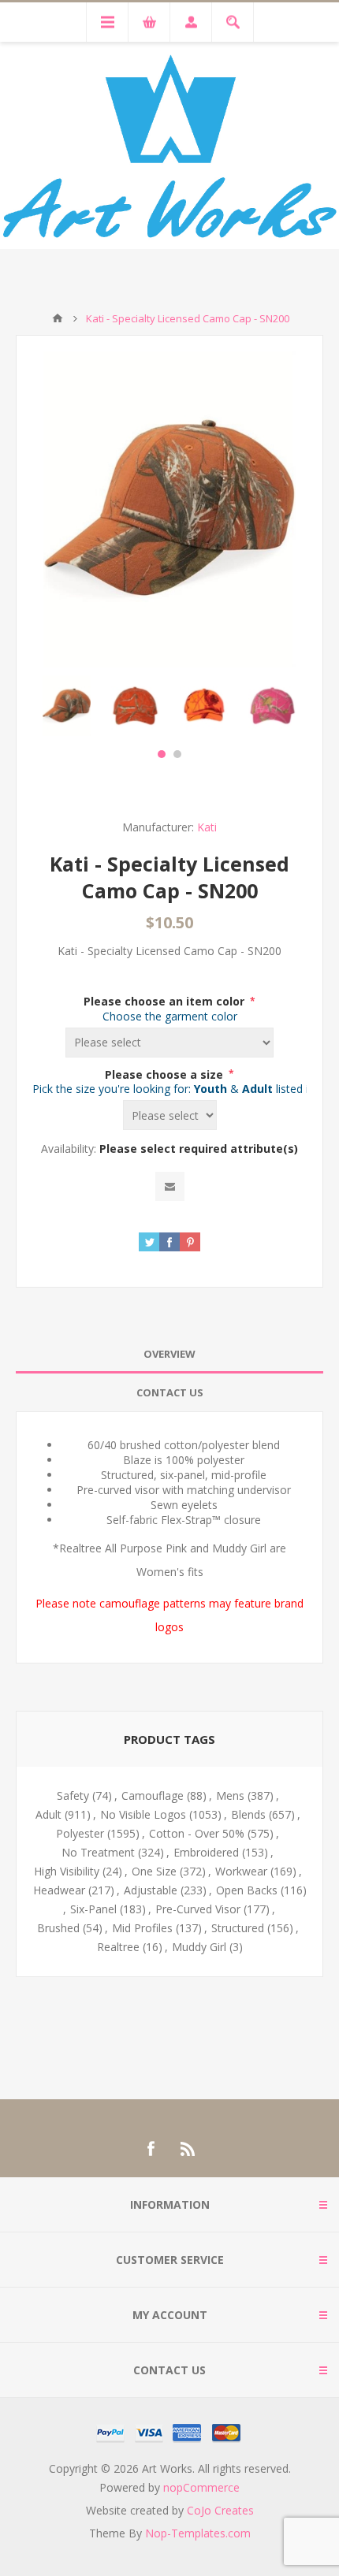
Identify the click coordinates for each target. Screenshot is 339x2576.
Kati (207, 827)
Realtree (118, 1947)
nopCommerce (201, 2487)
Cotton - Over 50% (197, 1833)
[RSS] (188, 2149)
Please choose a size (166, 1074)
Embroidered (206, 1852)
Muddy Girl (199, 1947)
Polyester (80, 1833)
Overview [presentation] (169, 1354)
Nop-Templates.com (198, 2533)
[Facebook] (151, 2149)
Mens (230, 1795)
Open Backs (247, 1890)
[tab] (169, 1354)
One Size (154, 1871)
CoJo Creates (220, 2510)
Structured (238, 1928)
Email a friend (170, 1186)
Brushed (58, 1928)
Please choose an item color (166, 1001)
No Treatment (98, 1852)
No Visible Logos (143, 1814)
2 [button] (177, 754)
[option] (67, 706)
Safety (73, 1795)
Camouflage (153, 1795)
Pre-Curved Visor (198, 1909)
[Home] (58, 318)
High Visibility (67, 1871)
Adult (48, 1814)
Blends (248, 1814)
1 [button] (162, 754)
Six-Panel (93, 1909)
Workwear (241, 1871)
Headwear (59, 1890)
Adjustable (151, 1890)
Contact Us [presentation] (170, 1392)
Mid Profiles (142, 1928)
